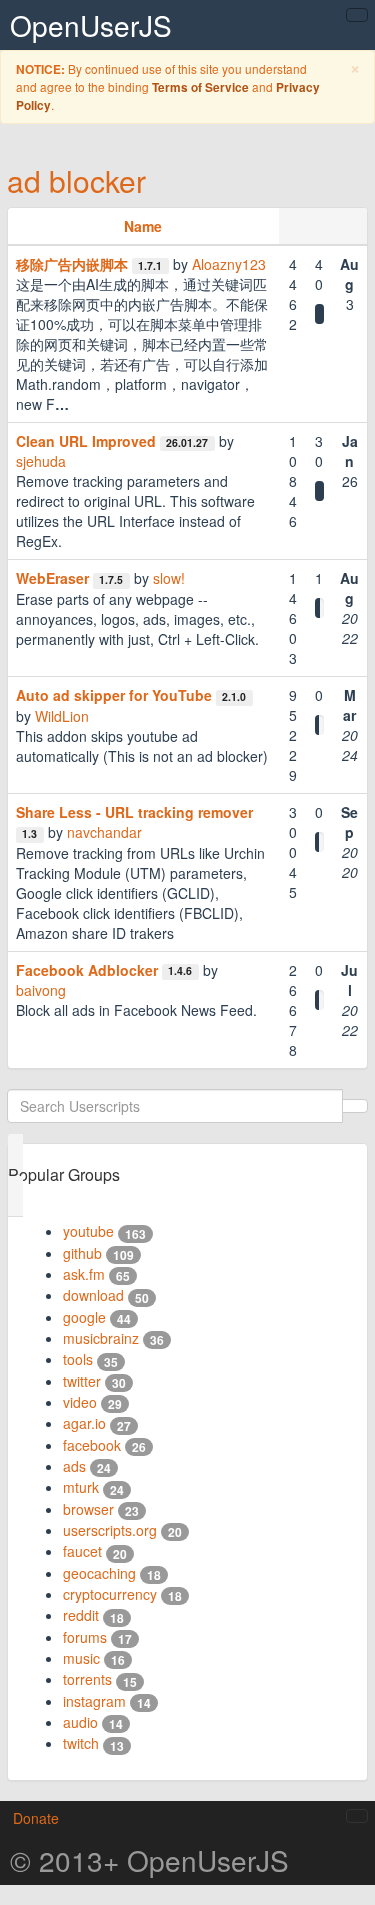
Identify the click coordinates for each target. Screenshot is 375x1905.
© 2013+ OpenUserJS (149, 1860)
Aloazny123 (229, 264)
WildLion (62, 716)
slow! (169, 578)
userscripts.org (110, 1530)
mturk (81, 1487)
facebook (92, 1445)
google (84, 1317)
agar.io (84, 1423)
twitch (81, 1743)
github (82, 1253)
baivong (41, 990)
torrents (87, 1679)
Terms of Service (200, 87)
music (81, 1658)
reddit (81, 1615)
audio (80, 1722)
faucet (82, 1551)
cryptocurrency (110, 1594)
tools (78, 1359)
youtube (88, 1231)
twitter (82, 1381)
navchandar (104, 832)
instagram (94, 1701)
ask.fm (84, 1274)
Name (143, 226)
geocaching (99, 1573)
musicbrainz (101, 1338)
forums (85, 1637)
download (93, 1295)
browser (88, 1509)
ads (74, 1466)
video (80, 1402)
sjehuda (41, 461)
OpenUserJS (91, 25)
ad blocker (76, 180)
